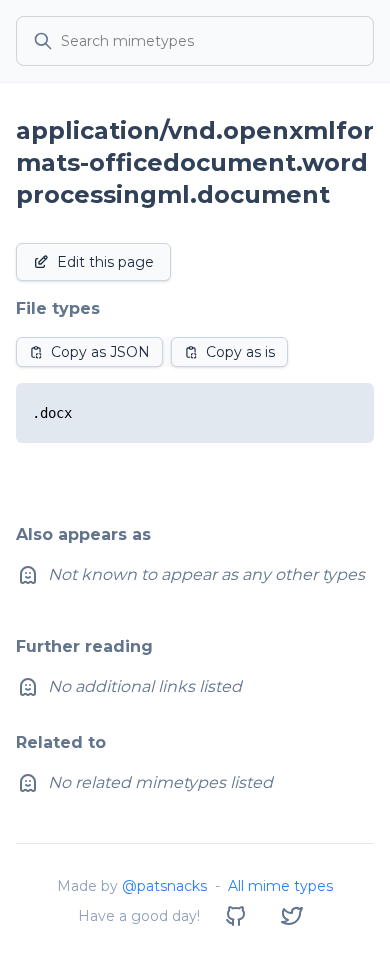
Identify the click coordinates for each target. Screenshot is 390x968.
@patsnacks (164, 886)
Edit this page (105, 262)
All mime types (280, 886)
